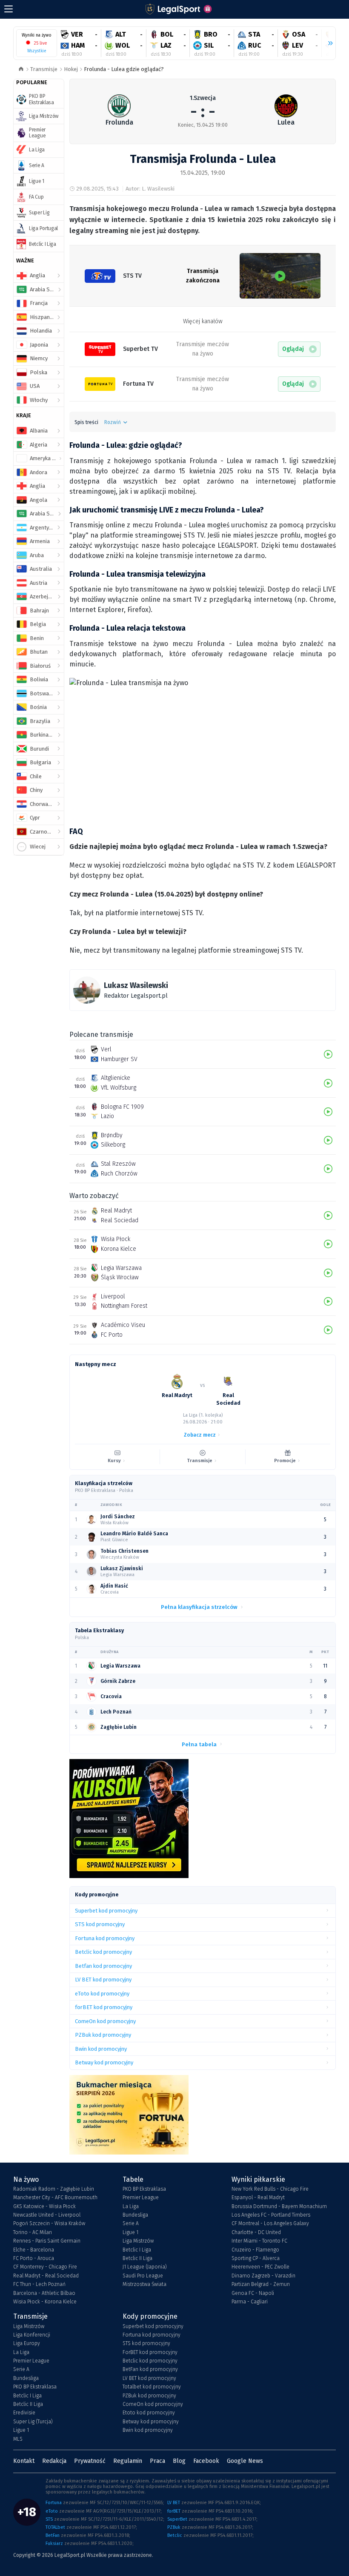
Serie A (131, 2223)
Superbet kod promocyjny (153, 2326)
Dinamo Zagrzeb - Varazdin (263, 2276)
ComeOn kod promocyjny (153, 2404)
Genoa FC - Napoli (253, 2293)
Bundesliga (135, 2215)
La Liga (131, 2206)
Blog (179, 2461)
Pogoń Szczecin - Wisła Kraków (49, 2223)
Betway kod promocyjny (151, 2422)
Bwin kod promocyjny (148, 2430)
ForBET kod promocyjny (150, 2352)
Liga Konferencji (32, 2335)
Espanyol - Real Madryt (258, 2197)
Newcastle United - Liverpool (47, 2215)
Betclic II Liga (137, 2258)
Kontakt (24, 2461)
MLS (18, 2439)
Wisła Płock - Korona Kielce (45, 2302)
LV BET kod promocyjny (149, 2378)
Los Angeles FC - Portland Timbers (271, 2215)
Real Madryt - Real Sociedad (46, 2276)
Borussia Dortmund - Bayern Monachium (279, 2206)
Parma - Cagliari (250, 2302)
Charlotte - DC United (256, 2232)
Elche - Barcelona (34, 2250)
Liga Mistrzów (138, 2241)
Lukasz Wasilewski (136, 985)
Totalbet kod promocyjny (152, 2387)
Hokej (71, 69)
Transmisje (44, 69)
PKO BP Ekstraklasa (144, 2189)
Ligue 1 (130, 2232)
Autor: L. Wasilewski (150, 189)
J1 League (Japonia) (145, 2267)
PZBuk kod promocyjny (149, 2396)
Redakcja (54, 2461)
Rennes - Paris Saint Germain (47, 2241)
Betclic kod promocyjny (150, 2361)
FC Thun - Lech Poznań (39, 2284)
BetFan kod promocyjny (150, 2369)
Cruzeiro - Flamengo (255, 2250)
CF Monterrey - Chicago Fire (45, 2267)
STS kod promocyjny (146, 2343)
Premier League (141, 2197)
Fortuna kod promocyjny (152, 2335)
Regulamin (128, 2461)
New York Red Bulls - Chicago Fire (270, 2189)
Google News (245, 2461)
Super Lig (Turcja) (33, 2422)
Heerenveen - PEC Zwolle (260, 2267)
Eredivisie (24, 2413)
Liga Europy (27, 2343)
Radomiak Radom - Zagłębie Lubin (54, 2189)
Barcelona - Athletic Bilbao (44, 2293)
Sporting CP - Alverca (256, 2258)
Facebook (206, 2461)
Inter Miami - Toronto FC (259, 2241)
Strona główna (21, 70)
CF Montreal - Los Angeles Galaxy (270, 2223)
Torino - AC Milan (33, 2232)
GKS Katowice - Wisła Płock (44, 2206)
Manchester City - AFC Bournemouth (55, 2197)
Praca (157, 2461)
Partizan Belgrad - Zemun (261, 2284)
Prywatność (90, 2461)
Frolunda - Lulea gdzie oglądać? (124, 69)
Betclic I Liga (137, 2250)
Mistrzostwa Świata (144, 2284)
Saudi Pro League (143, 2276)
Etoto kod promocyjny (149, 2413)
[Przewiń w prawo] (327, 43)
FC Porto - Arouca (34, 2258)
